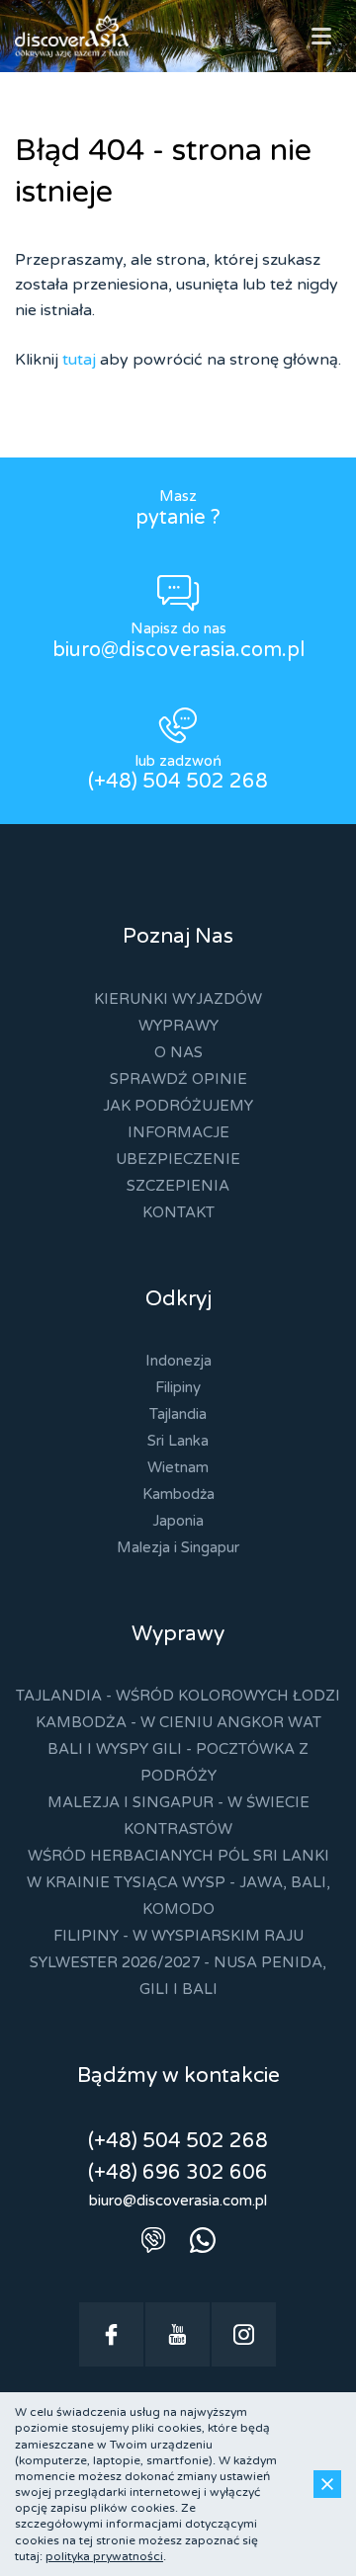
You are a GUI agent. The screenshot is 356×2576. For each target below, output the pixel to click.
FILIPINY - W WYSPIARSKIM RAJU (178, 1936)
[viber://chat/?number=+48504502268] (153, 2240)
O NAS (178, 1052)
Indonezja (178, 1361)
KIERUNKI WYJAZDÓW (178, 999)
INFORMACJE (178, 1132)
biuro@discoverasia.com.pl (178, 650)
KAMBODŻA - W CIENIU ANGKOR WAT (178, 1722)
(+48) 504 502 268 (178, 782)
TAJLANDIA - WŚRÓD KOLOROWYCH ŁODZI (178, 1696)
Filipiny (178, 1387)
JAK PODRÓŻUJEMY (178, 1106)
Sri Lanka (178, 1441)
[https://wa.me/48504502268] (203, 2240)
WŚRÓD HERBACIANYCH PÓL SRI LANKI (178, 1856)
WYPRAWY (178, 1026)
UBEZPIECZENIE (178, 1159)
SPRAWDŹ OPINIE (178, 1079)
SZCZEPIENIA (178, 1186)
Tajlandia (178, 1414)
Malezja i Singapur (178, 1547)
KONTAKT (178, 1212)
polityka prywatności (104, 2556)
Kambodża (178, 1494)
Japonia (178, 1521)
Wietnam (178, 1467)
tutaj (79, 360)
